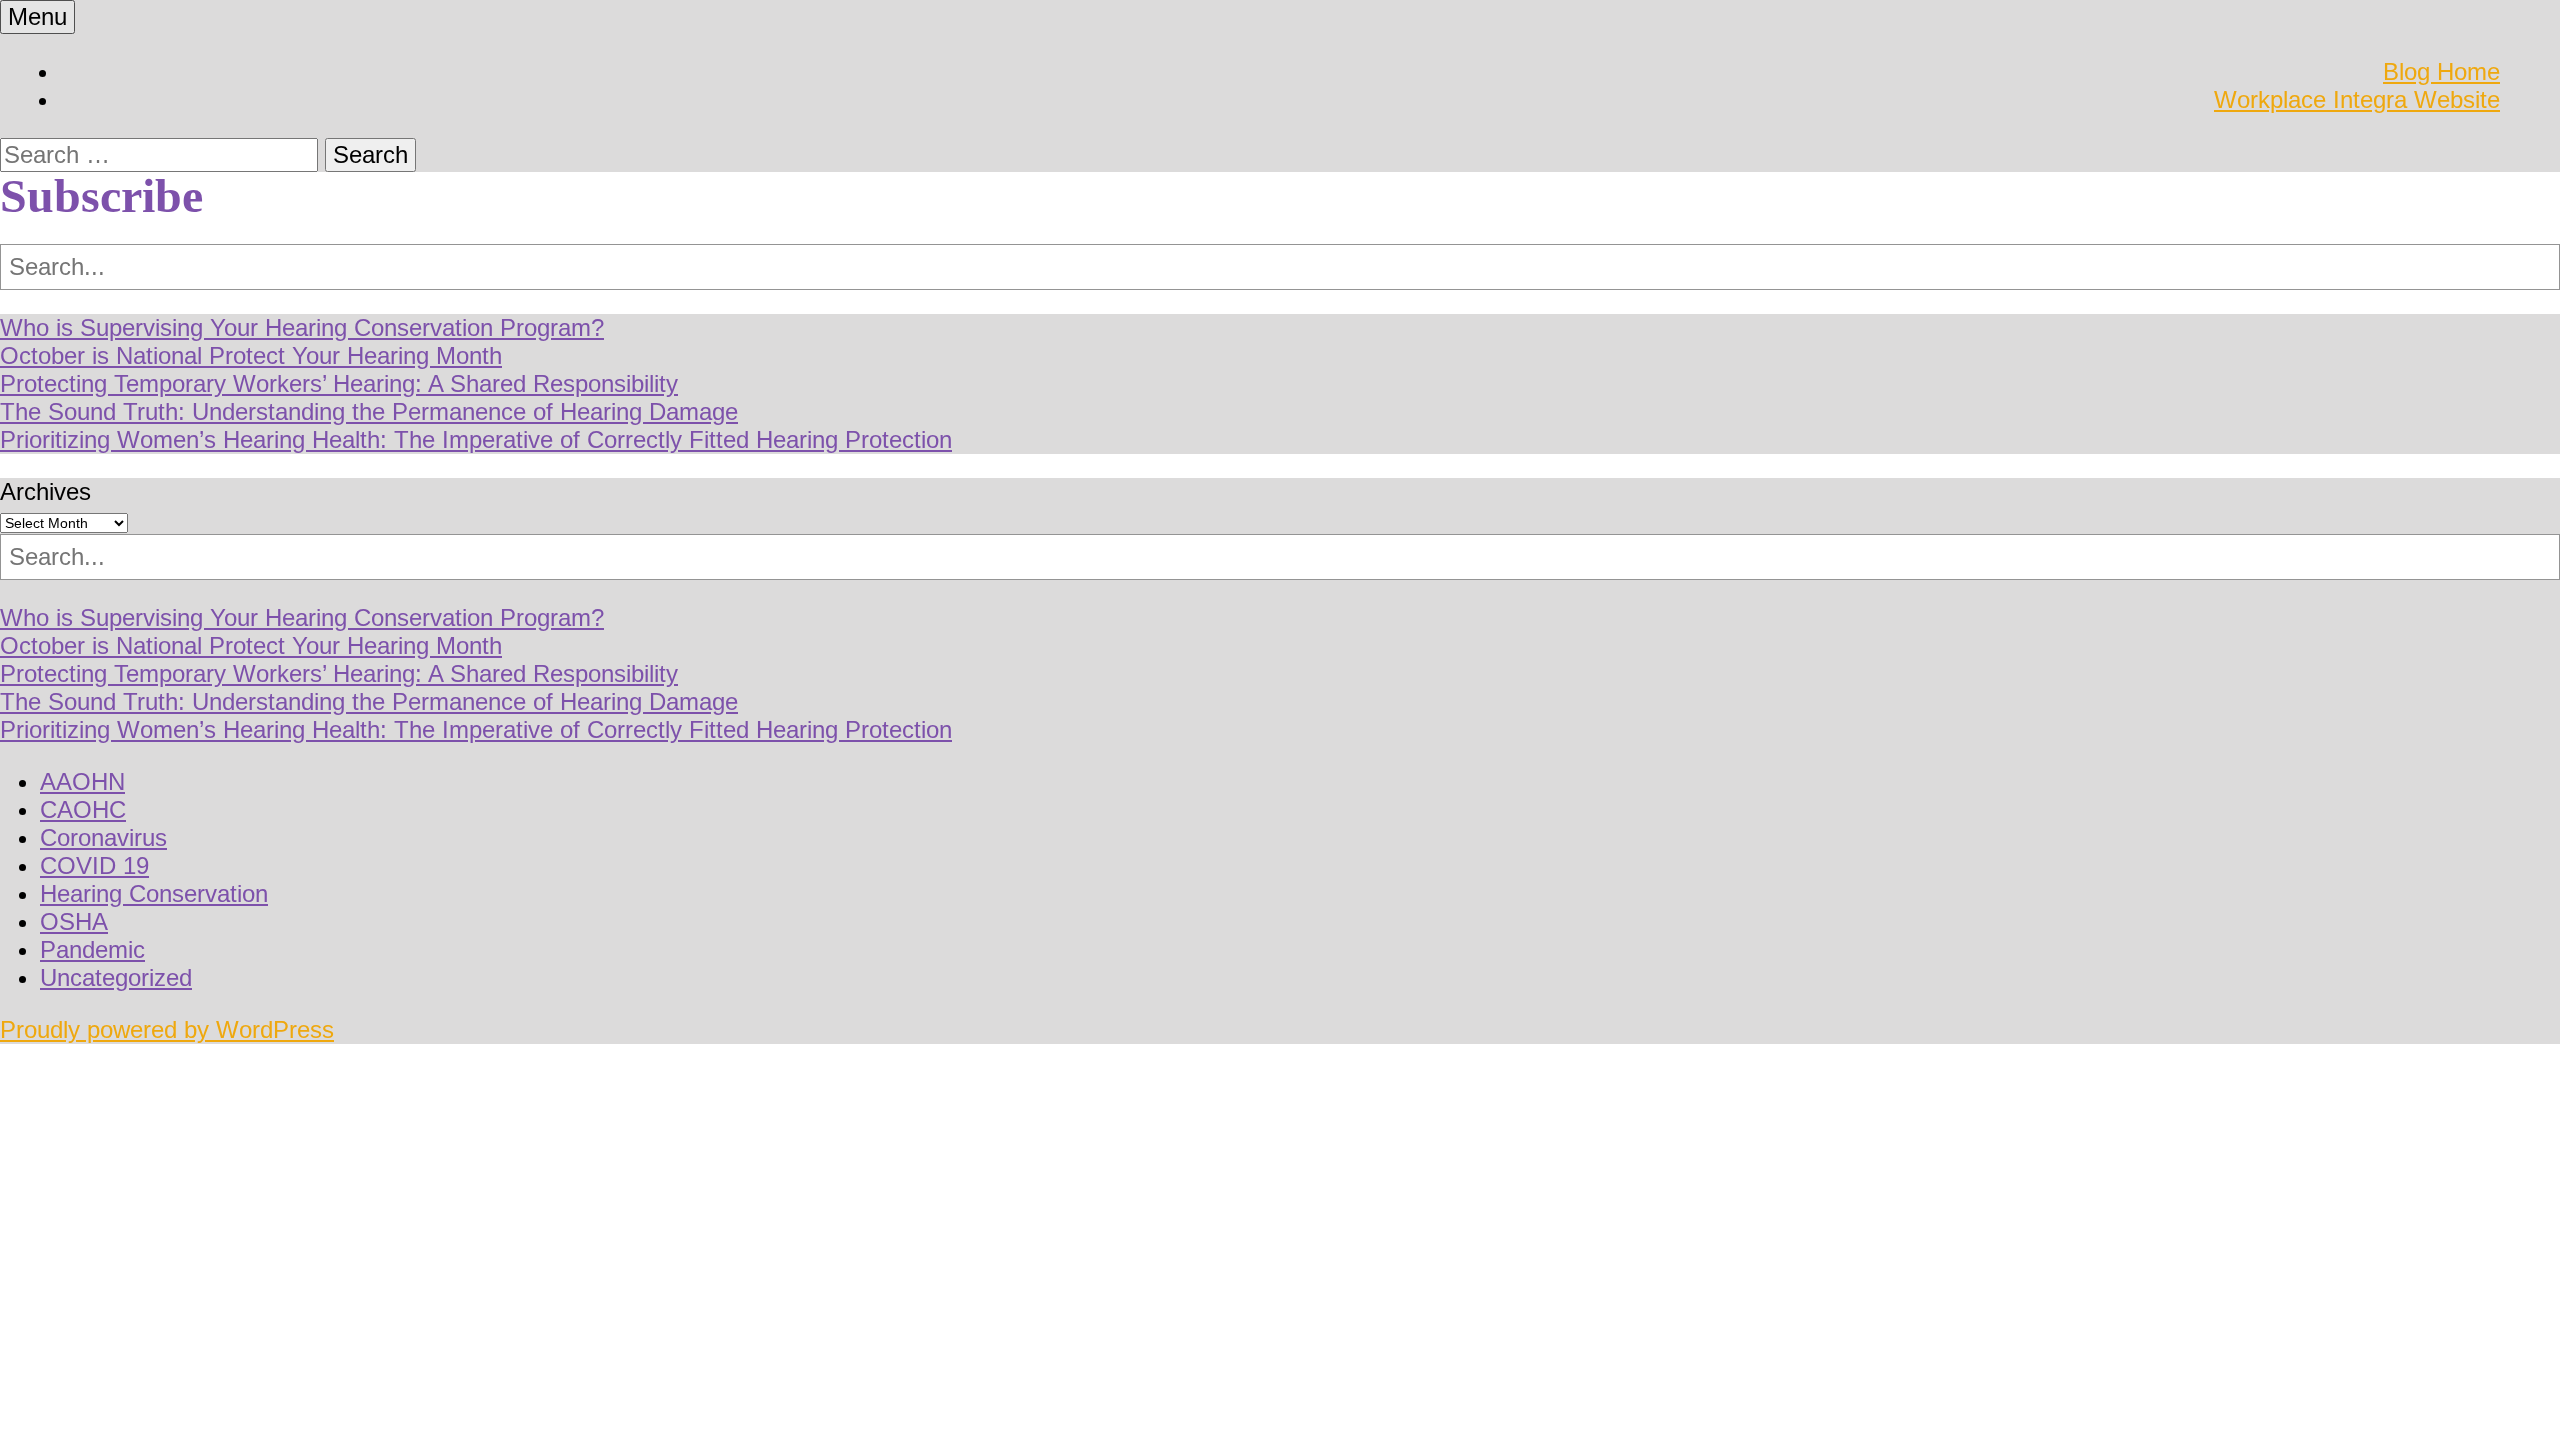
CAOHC (83, 809)
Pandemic (92, 949)
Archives (45, 491)
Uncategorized (116, 977)
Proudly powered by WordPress (167, 1029)
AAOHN (82, 781)
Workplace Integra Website (2357, 99)
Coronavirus (103, 837)
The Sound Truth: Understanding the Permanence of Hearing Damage (369, 411)
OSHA (74, 921)
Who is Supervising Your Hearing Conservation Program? (302, 327)
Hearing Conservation (154, 893)
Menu (37, 16)
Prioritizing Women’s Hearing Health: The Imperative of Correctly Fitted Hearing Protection (476, 439)
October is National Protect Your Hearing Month (251, 355)
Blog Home (2441, 71)
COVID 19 (94, 865)
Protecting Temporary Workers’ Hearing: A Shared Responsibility (339, 383)
